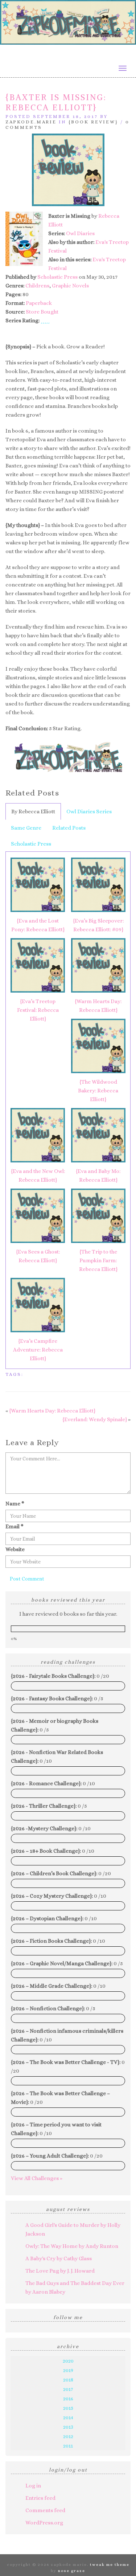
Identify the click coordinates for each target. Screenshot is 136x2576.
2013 (68, 2427)
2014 (68, 2417)
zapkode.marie (31, 122)
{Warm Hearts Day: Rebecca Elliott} (98, 1006)
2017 (68, 2389)
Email (15, 1526)
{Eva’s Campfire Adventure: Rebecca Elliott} (38, 1350)
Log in (33, 2486)
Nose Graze (72, 2571)
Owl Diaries (80, 233)
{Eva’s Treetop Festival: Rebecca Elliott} (38, 1010)
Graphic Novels (70, 286)
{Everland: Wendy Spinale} (95, 1419)
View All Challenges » (37, 2178)
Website (15, 1549)
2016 (68, 2399)
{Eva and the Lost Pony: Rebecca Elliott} (38, 925)
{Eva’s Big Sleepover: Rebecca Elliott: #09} (98, 925)
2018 (68, 2380)
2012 (68, 2436)
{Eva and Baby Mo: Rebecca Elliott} (98, 1175)
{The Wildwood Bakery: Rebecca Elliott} (98, 1091)
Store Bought (42, 312)
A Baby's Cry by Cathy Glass (59, 2258)
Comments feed (45, 2510)
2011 (68, 2446)
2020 (68, 2361)
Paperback (39, 303)
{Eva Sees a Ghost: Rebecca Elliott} (38, 1256)
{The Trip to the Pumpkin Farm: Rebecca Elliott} (98, 1260)
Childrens (37, 286)
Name (15, 1504)
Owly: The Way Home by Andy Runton (72, 2246)
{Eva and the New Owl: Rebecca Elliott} (38, 1175)
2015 (68, 2408)
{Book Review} (93, 122)
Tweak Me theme (110, 2565)
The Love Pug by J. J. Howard (60, 2271)
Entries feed (40, 2498)
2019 (68, 2370)
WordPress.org (44, 2523)
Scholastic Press (57, 277)
